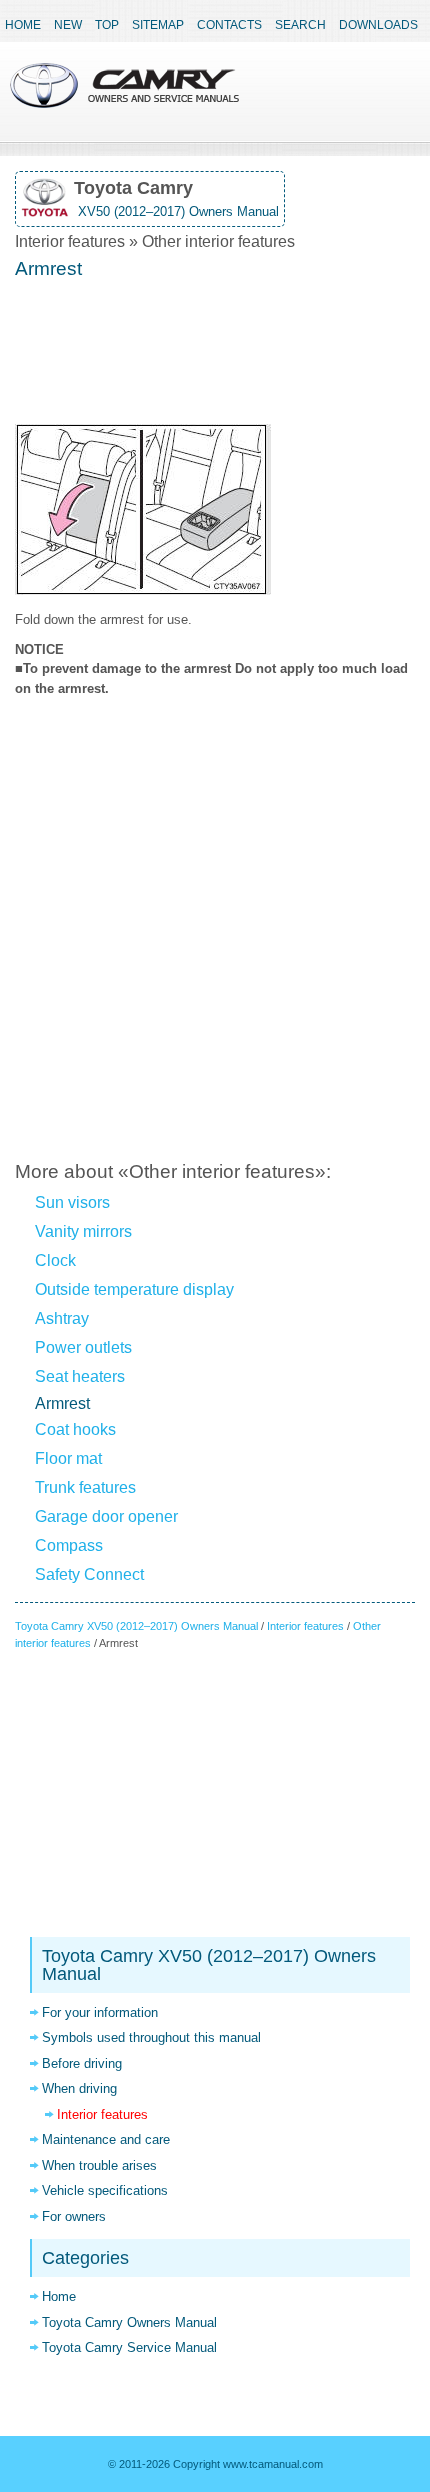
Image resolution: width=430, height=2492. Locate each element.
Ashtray (62, 1318)
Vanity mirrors (83, 1231)
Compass (69, 1545)
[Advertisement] (215, 354)
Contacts (229, 25)
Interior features (305, 1626)
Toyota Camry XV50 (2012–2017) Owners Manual (136, 1626)
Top (107, 25)
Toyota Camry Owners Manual (129, 2322)
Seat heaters (80, 1376)
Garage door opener (106, 1516)
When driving (79, 2088)
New (68, 25)
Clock (55, 1260)
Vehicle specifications (105, 2190)
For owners (74, 2216)
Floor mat (68, 1458)
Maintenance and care (106, 2139)
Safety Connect (89, 1574)
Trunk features (85, 1487)
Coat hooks (75, 1429)
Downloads (378, 25)
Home (23, 25)
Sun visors (72, 1202)
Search (300, 25)
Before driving (82, 2063)
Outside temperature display (134, 1289)
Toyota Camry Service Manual (129, 2347)
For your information (100, 2012)
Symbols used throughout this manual (151, 2037)
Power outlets (83, 1347)
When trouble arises (99, 2165)
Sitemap (158, 25)
